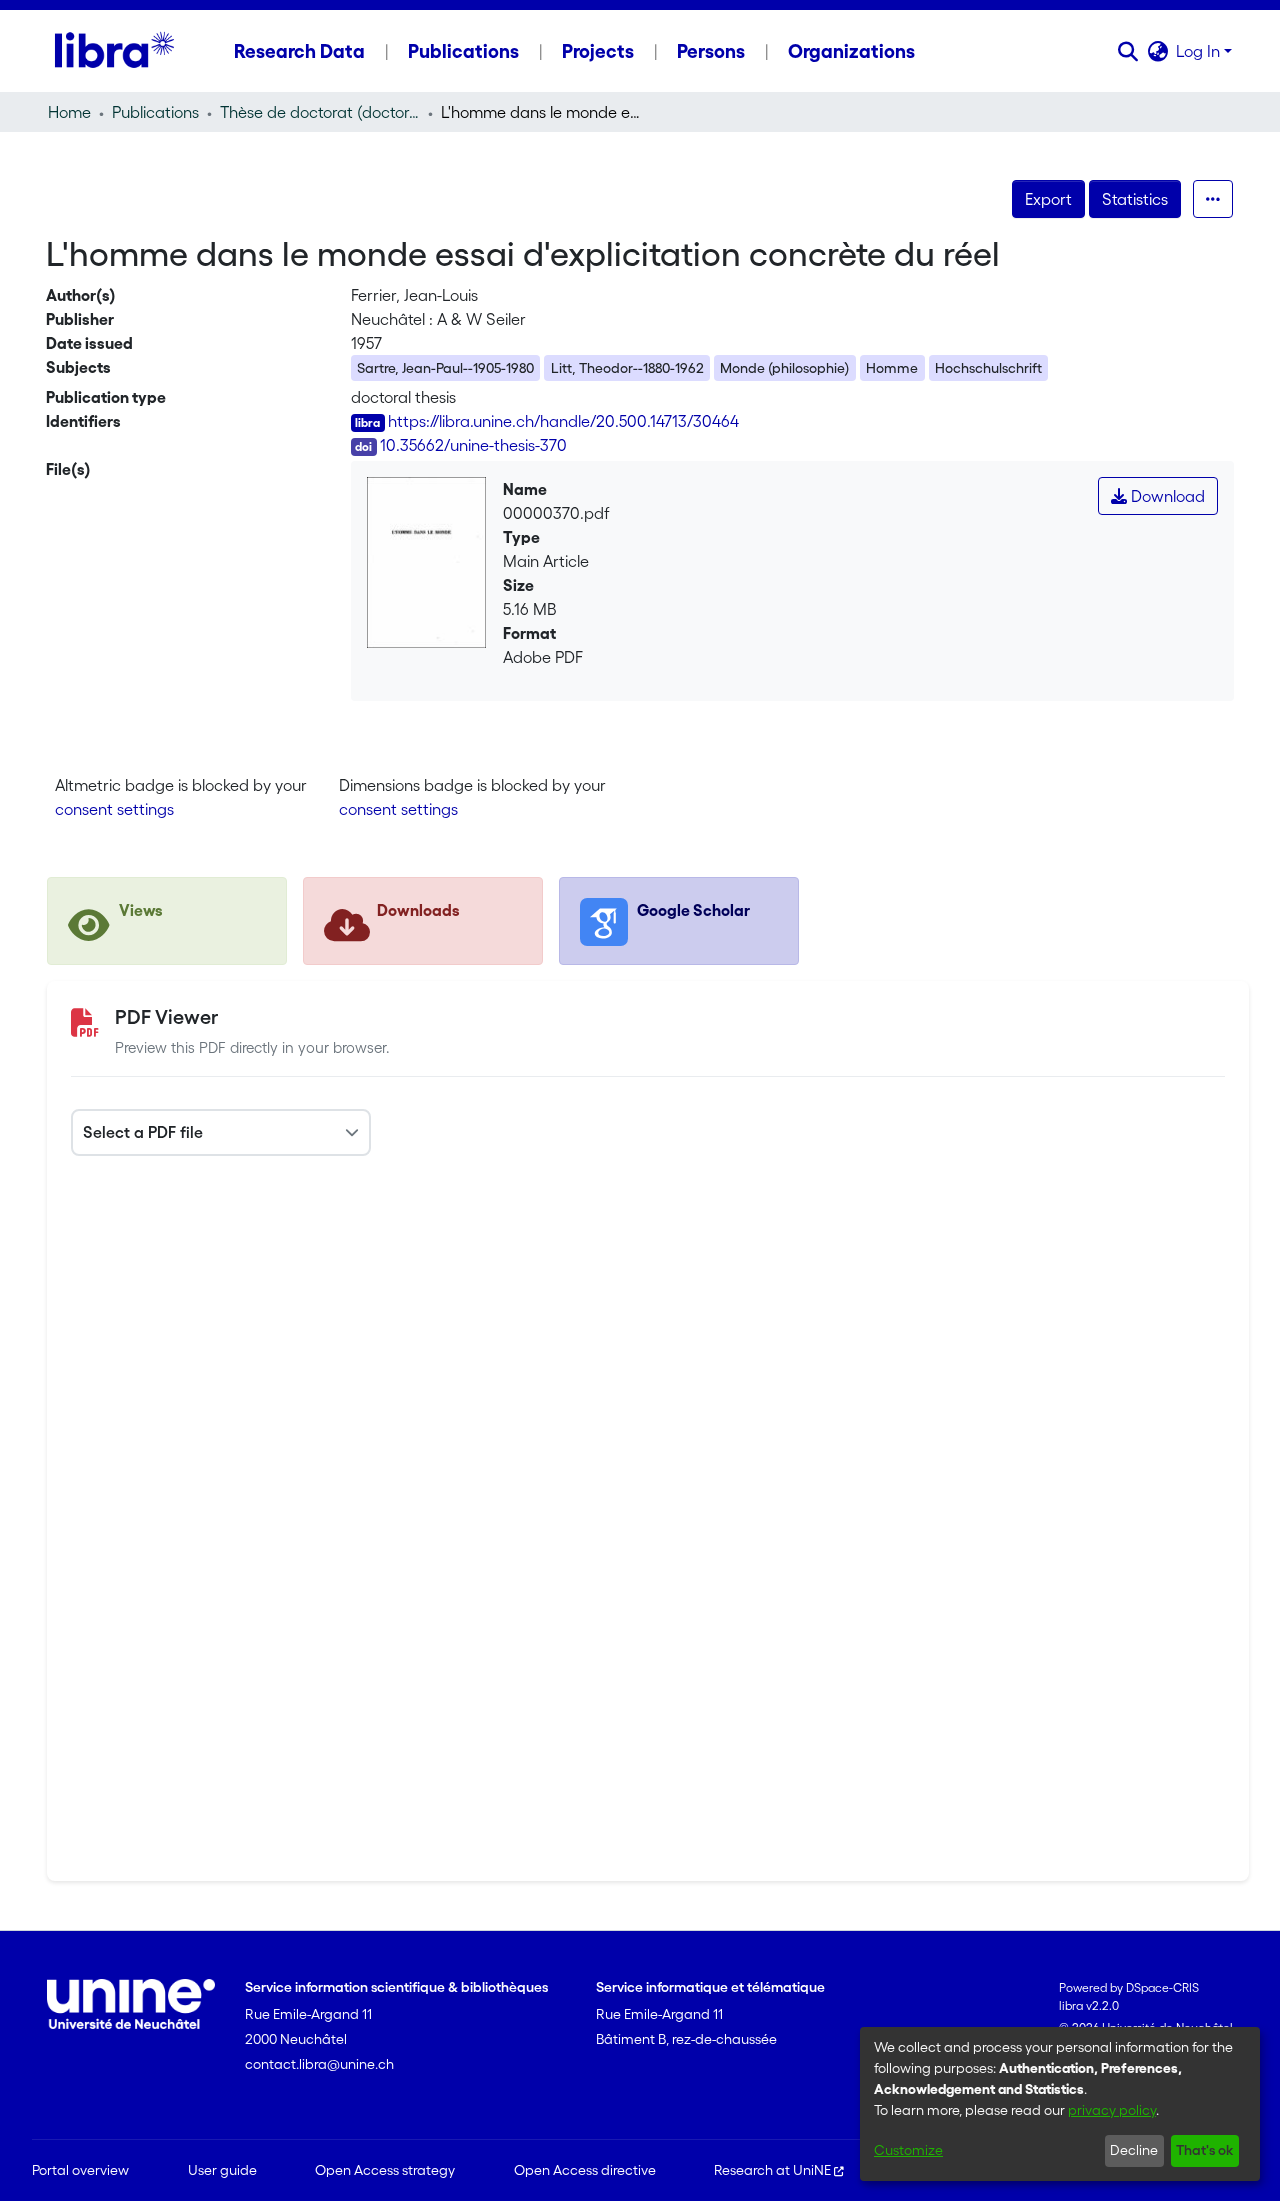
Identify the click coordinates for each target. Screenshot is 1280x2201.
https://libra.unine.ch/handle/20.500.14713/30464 (563, 421)
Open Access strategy (385, 2170)
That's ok (1204, 2150)
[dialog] (1060, 2104)
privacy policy (1112, 2110)
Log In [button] (1200, 51)
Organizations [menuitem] (851, 51)
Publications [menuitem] (463, 51)
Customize (908, 2150)
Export (1048, 199)
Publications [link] (155, 112)
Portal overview (80, 2170)
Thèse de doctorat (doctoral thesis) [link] (320, 112)
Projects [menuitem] (598, 51)
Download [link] (1166, 496)
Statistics (1135, 199)
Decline (1134, 2150)
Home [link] (69, 112)
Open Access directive (585, 2170)
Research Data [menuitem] (299, 51)
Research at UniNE (772, 2170)
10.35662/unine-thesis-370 (473, 445)
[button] (1127, 51)
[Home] (114, 51)
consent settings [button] (114, 809)
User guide (222, 2170)
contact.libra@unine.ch (319, 2064)
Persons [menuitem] (711, 51)
